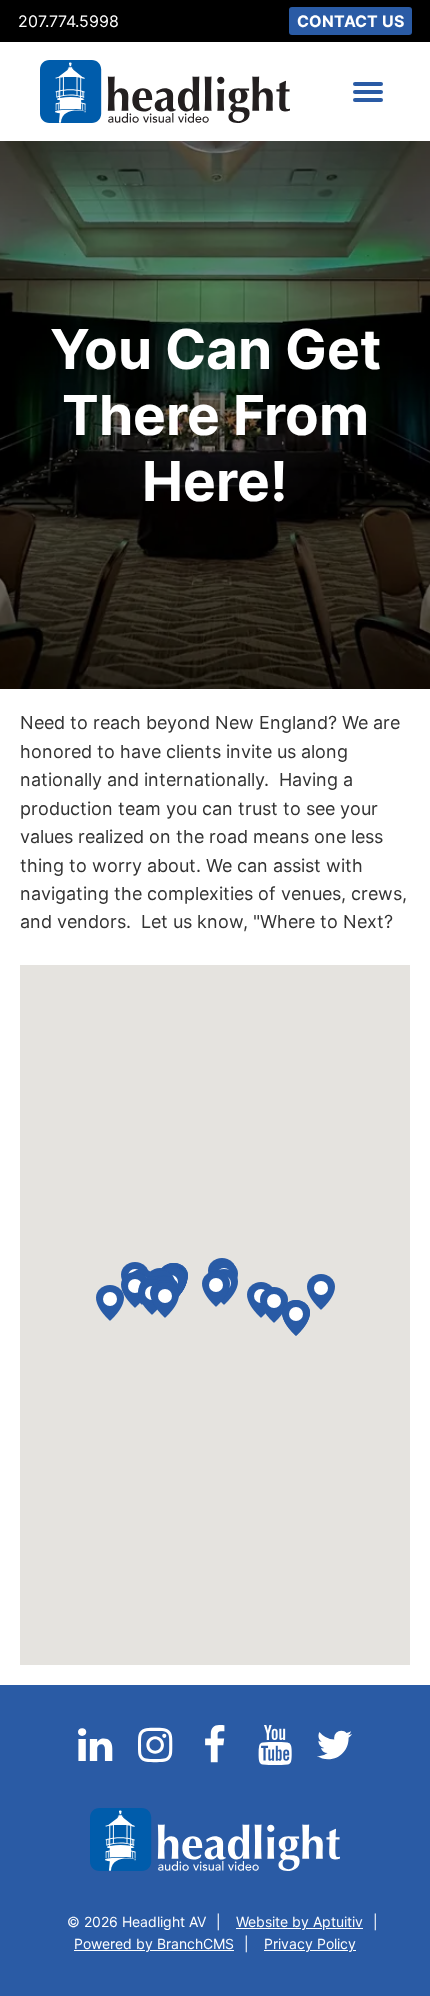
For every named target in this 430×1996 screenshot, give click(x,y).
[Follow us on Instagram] (157, 1756)
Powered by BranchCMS (154, 1943)
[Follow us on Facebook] (217, 1756)
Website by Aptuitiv (299, 1921)
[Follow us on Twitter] (335, 1756)
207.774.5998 (68, 21)
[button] (296, 1318)
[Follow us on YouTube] (277, 1756)
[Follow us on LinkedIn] (97, 1756)
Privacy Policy (310, 1943)
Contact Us (350, 21)
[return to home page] (165, 91)
